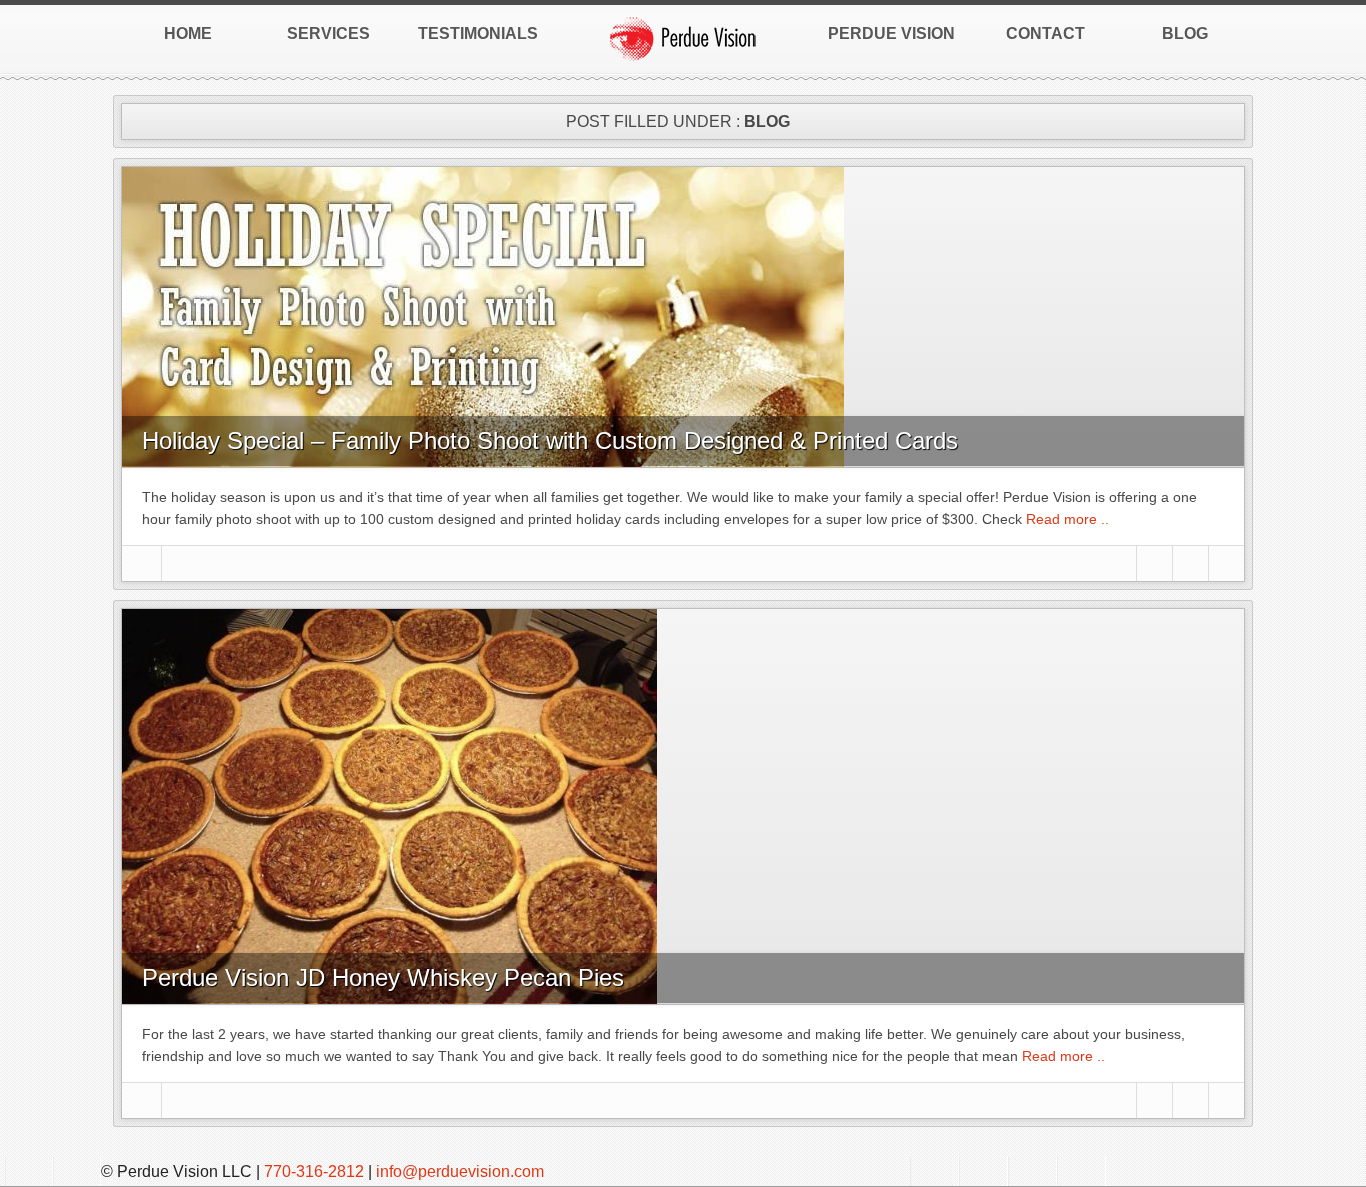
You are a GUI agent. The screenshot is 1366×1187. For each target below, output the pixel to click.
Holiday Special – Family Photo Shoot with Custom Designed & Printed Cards (550, 440)
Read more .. (1065, 519)
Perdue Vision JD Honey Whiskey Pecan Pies (383, 977)
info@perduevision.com (460, 1171)
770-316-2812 (314, 1171)
